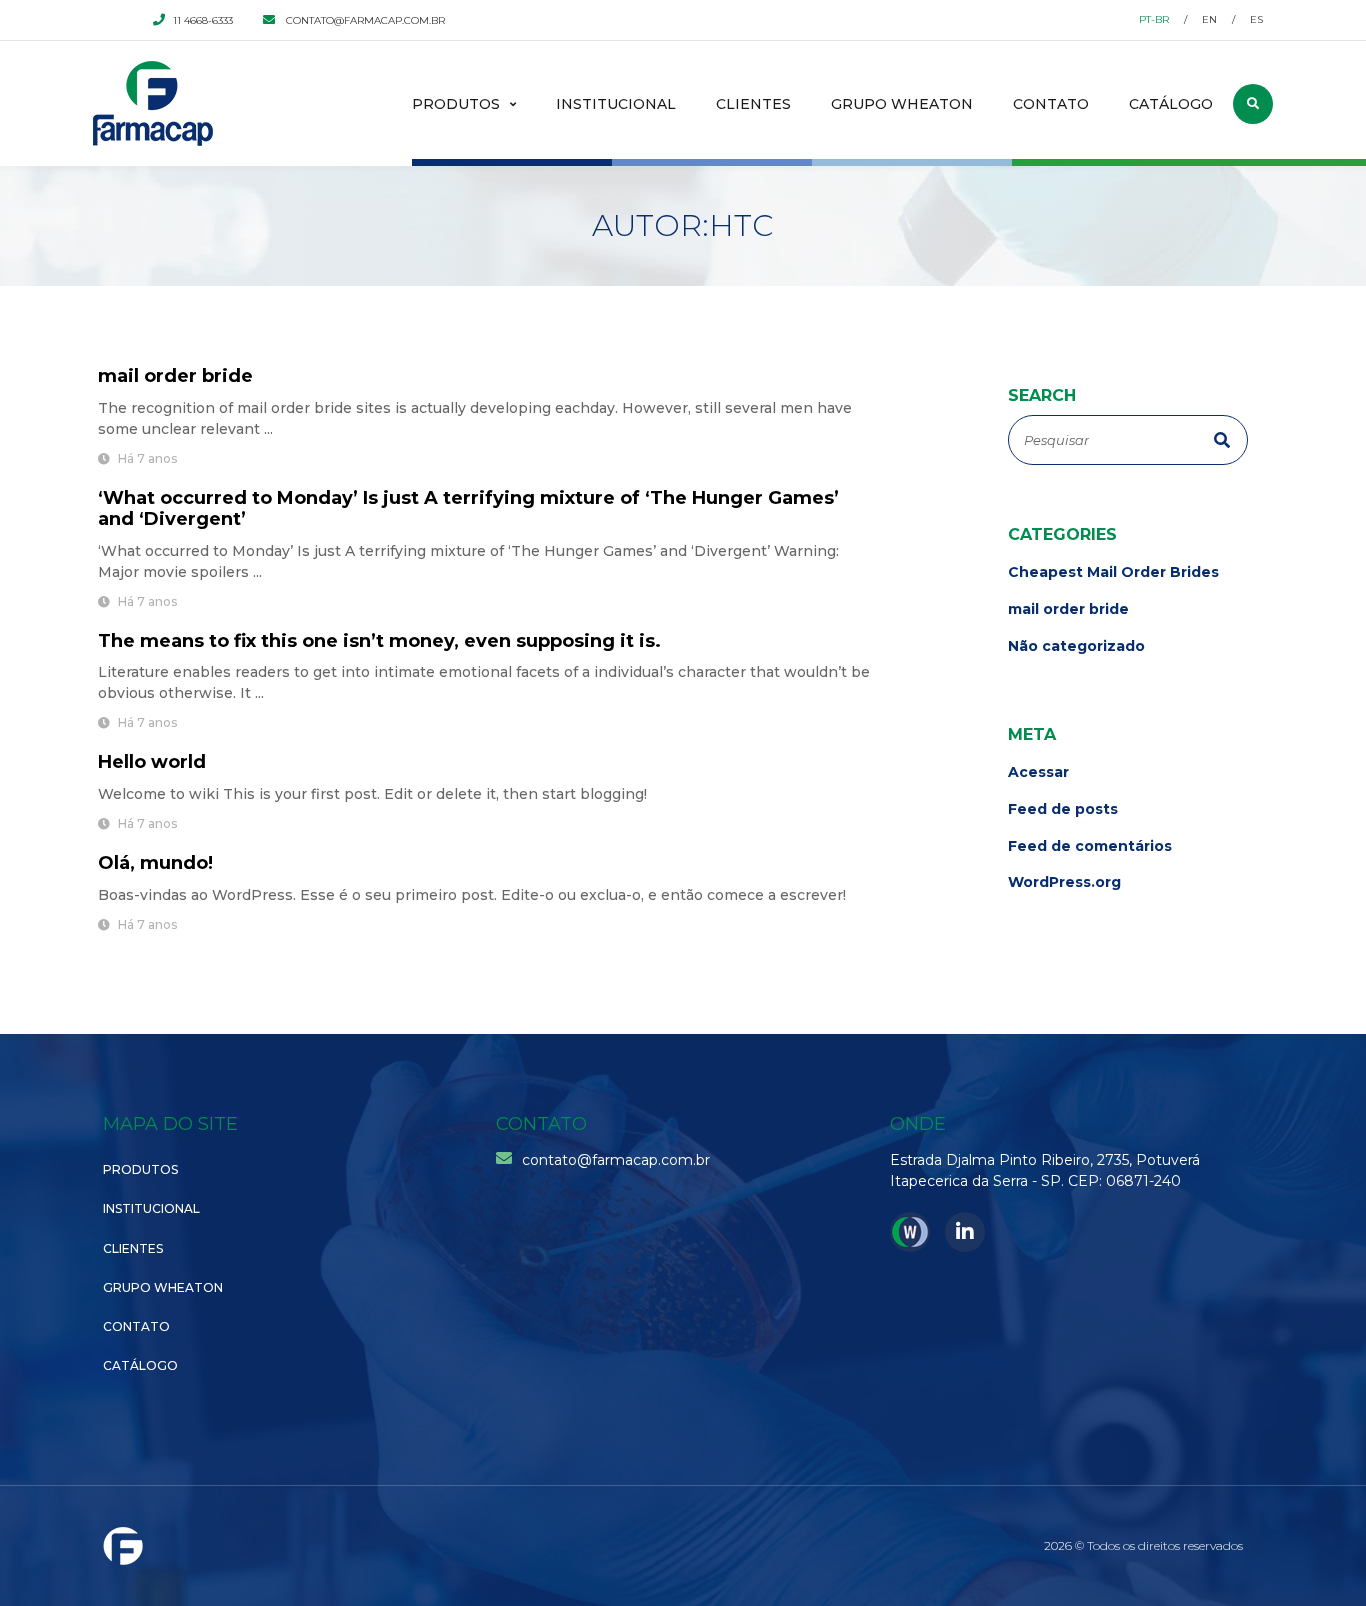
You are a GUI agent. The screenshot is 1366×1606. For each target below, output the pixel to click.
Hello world (152, 762)
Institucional (616, 104)
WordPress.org (1064, 882)
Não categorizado (1076, 646)
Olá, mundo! (155, 863)
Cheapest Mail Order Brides (1113, 572)
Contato (1051, 104)
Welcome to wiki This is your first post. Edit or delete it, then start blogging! (372, 794)
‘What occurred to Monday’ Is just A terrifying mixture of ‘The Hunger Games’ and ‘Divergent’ (468, 509)
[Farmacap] (153, 103)
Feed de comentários (1090, 846)
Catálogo (1171, 104)
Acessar (1038, 772)
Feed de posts (1063, 809)
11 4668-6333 (203, 20)
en (1209, 19)
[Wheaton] (910, 1232)
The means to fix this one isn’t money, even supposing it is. (379, 641)
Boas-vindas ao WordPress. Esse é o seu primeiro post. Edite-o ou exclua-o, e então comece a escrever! (472, 895)
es (1256, 19)
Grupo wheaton (902, 104)
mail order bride (175, 376)
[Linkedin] (965, 1232)
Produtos (456, 104)
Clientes (753, 104)
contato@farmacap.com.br (364, 20)
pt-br (1154, 19)
